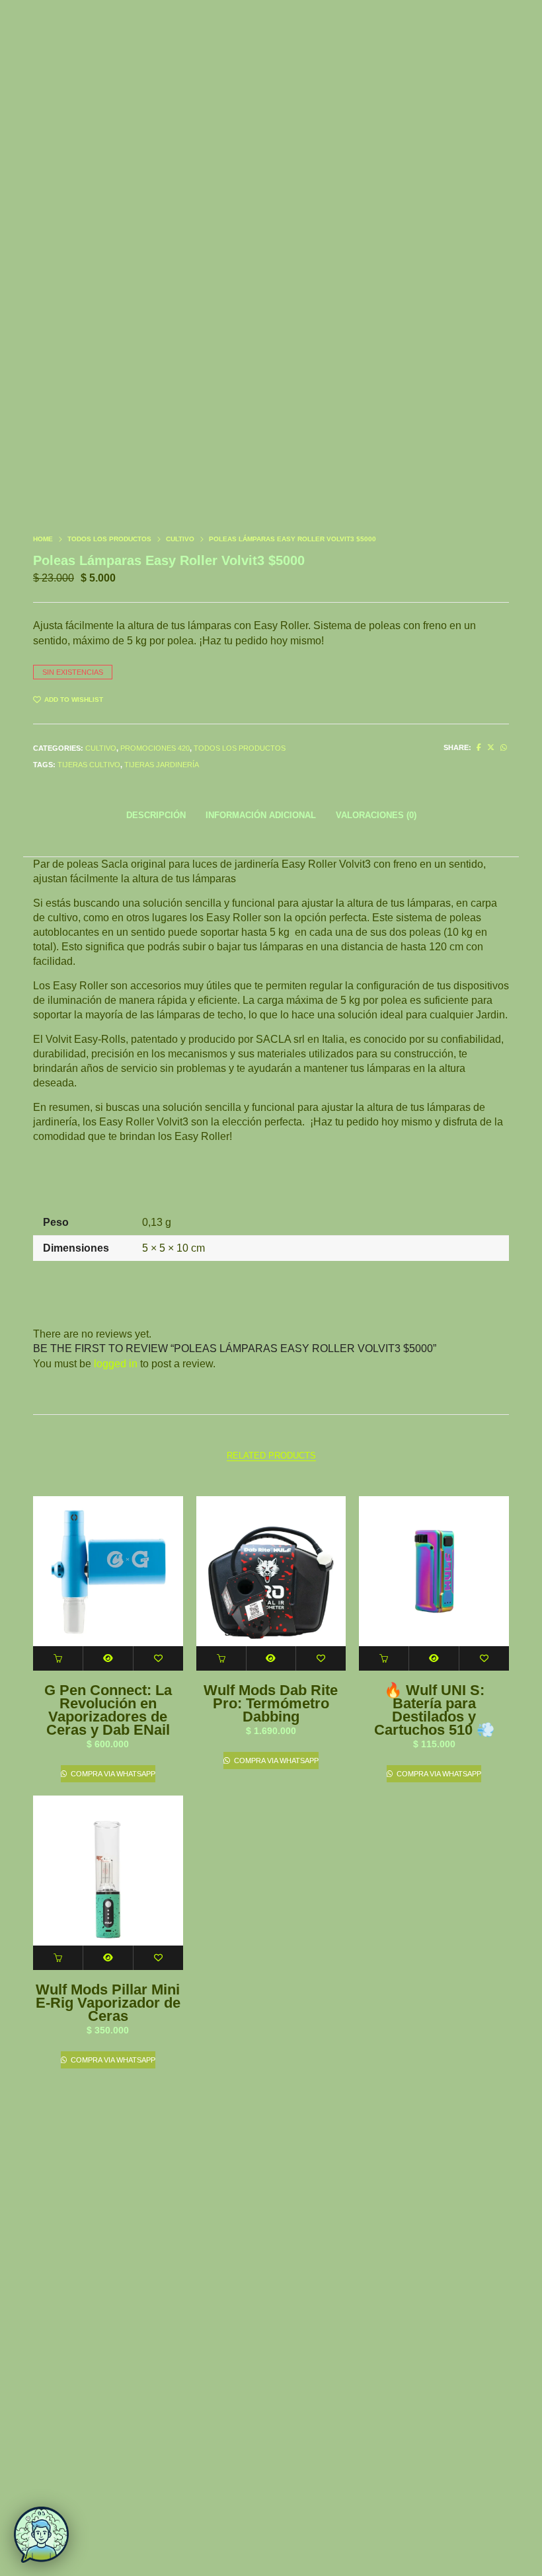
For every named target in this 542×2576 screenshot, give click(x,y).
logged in (116, 1364)
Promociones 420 (155, 748)
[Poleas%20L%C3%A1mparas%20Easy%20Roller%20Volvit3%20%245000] (479, 747)
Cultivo (180, 539)
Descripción (156, 815)
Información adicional (261, 815)
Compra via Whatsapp (112, 1774)
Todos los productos (109, 539)
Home (43, 539)
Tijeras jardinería (162, 765)
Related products (271, 1456)
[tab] (156, 815)
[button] (58, 1658)
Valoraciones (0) (376, 815)
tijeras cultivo (89, 765)
